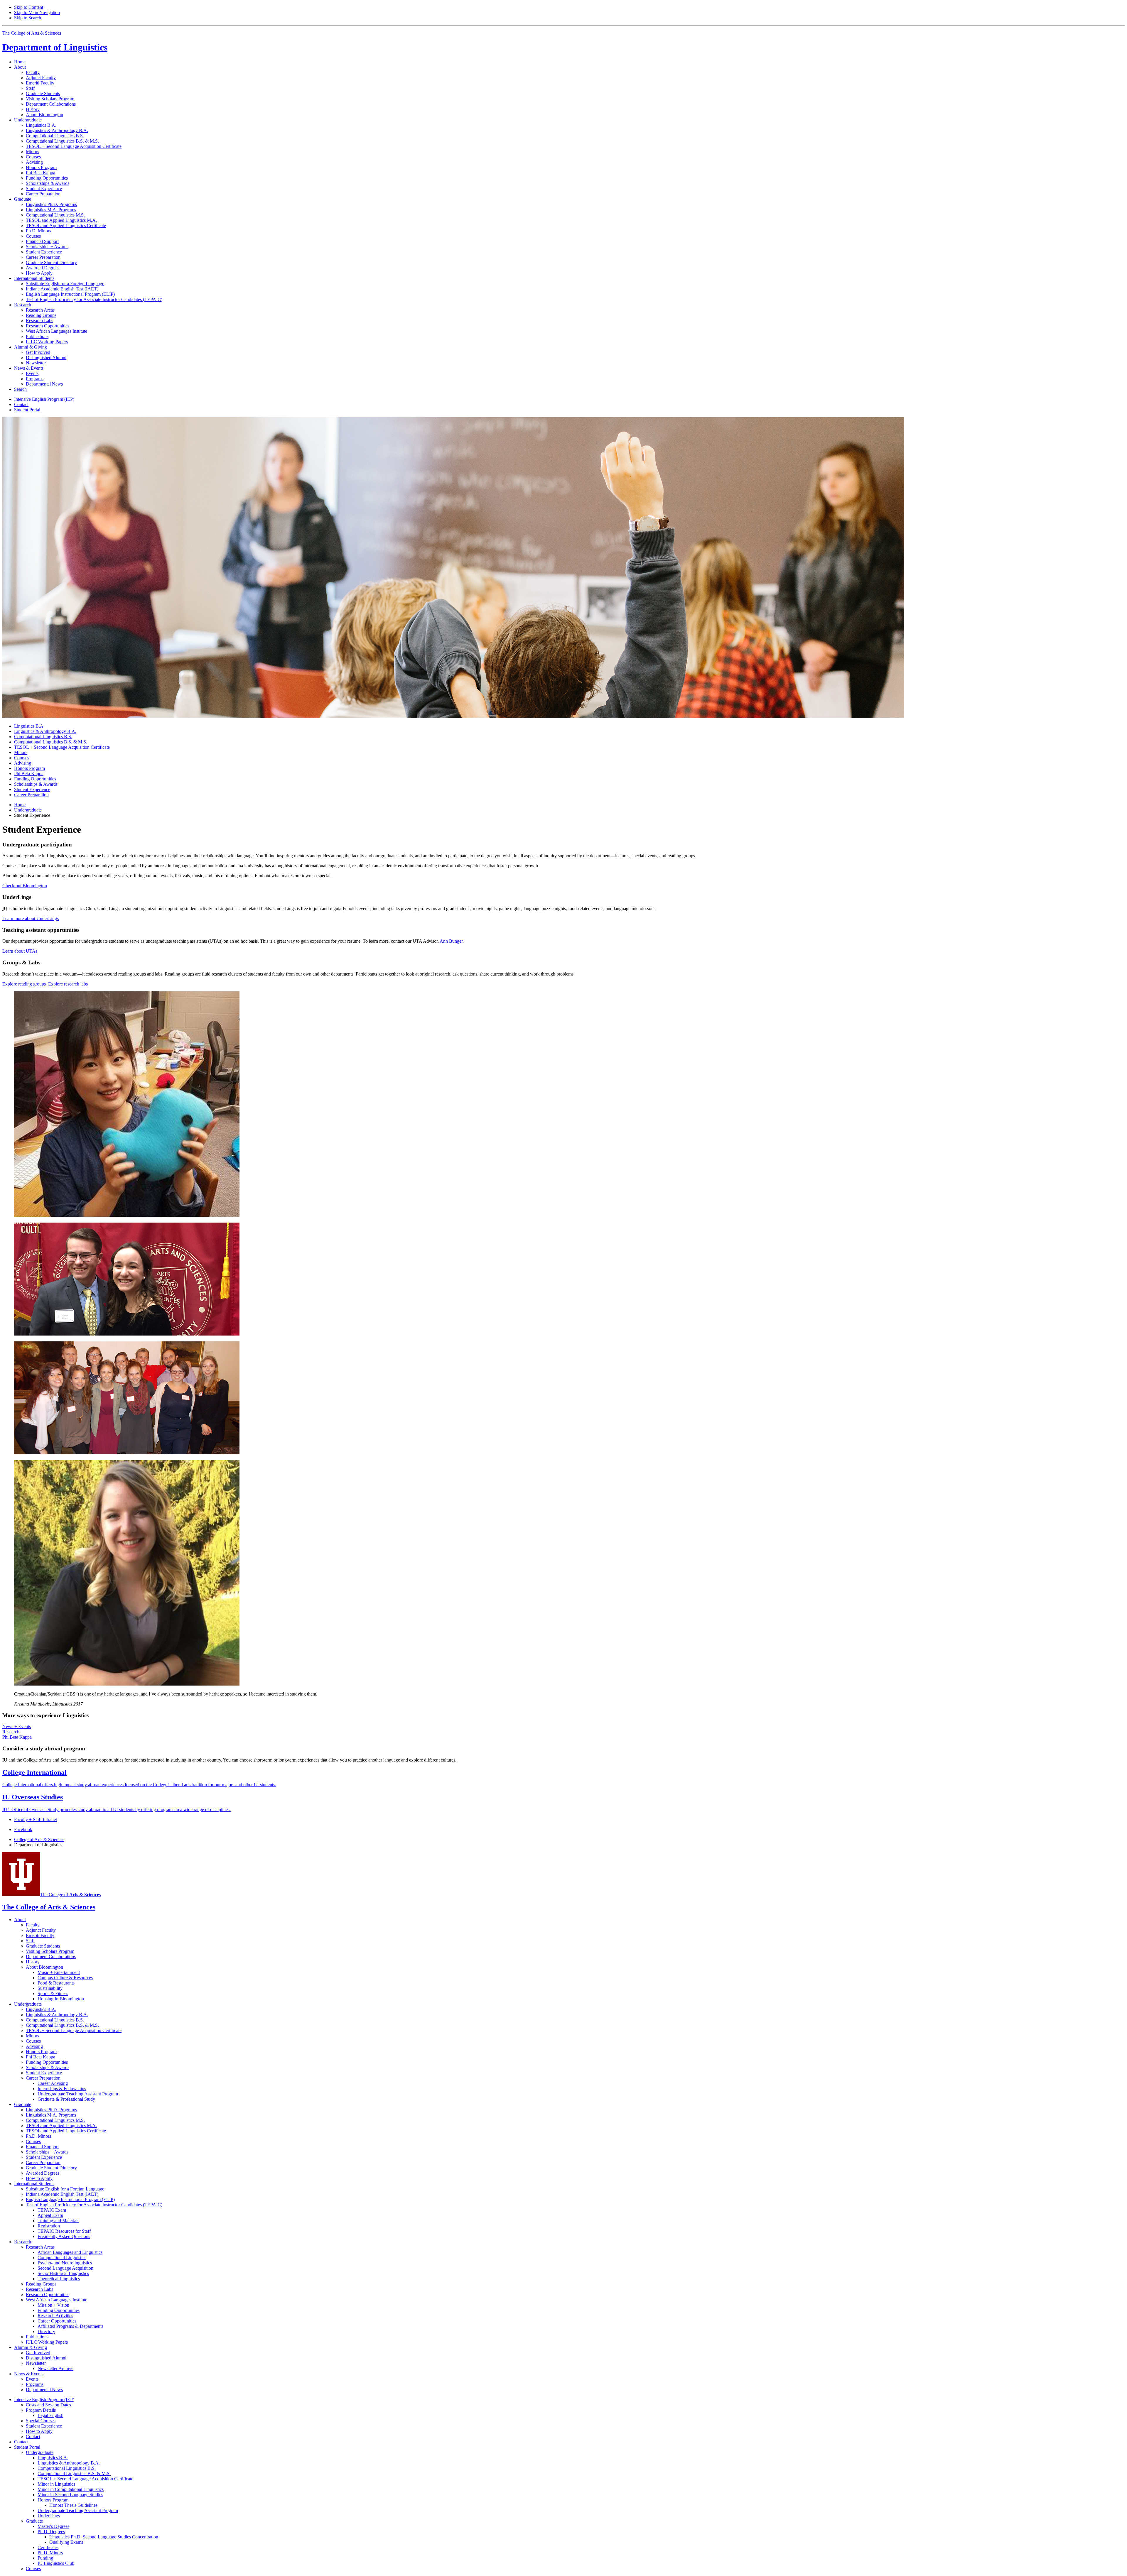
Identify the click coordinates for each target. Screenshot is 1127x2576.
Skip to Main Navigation (37, 12)
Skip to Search (28, 18)
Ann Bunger (451, 941)
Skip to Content (29, 7)
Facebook (23, 1829)
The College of (70, 1895)
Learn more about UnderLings (31, 918)
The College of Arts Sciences (32, 33)
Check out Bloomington (25, 886)
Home (20, 62)
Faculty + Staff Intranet (36, 1819)
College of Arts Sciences (39, 1839)
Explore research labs (68, 984)
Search (20, 389)
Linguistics (55, 47)
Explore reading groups (24, 984)
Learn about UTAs (20, 951)
